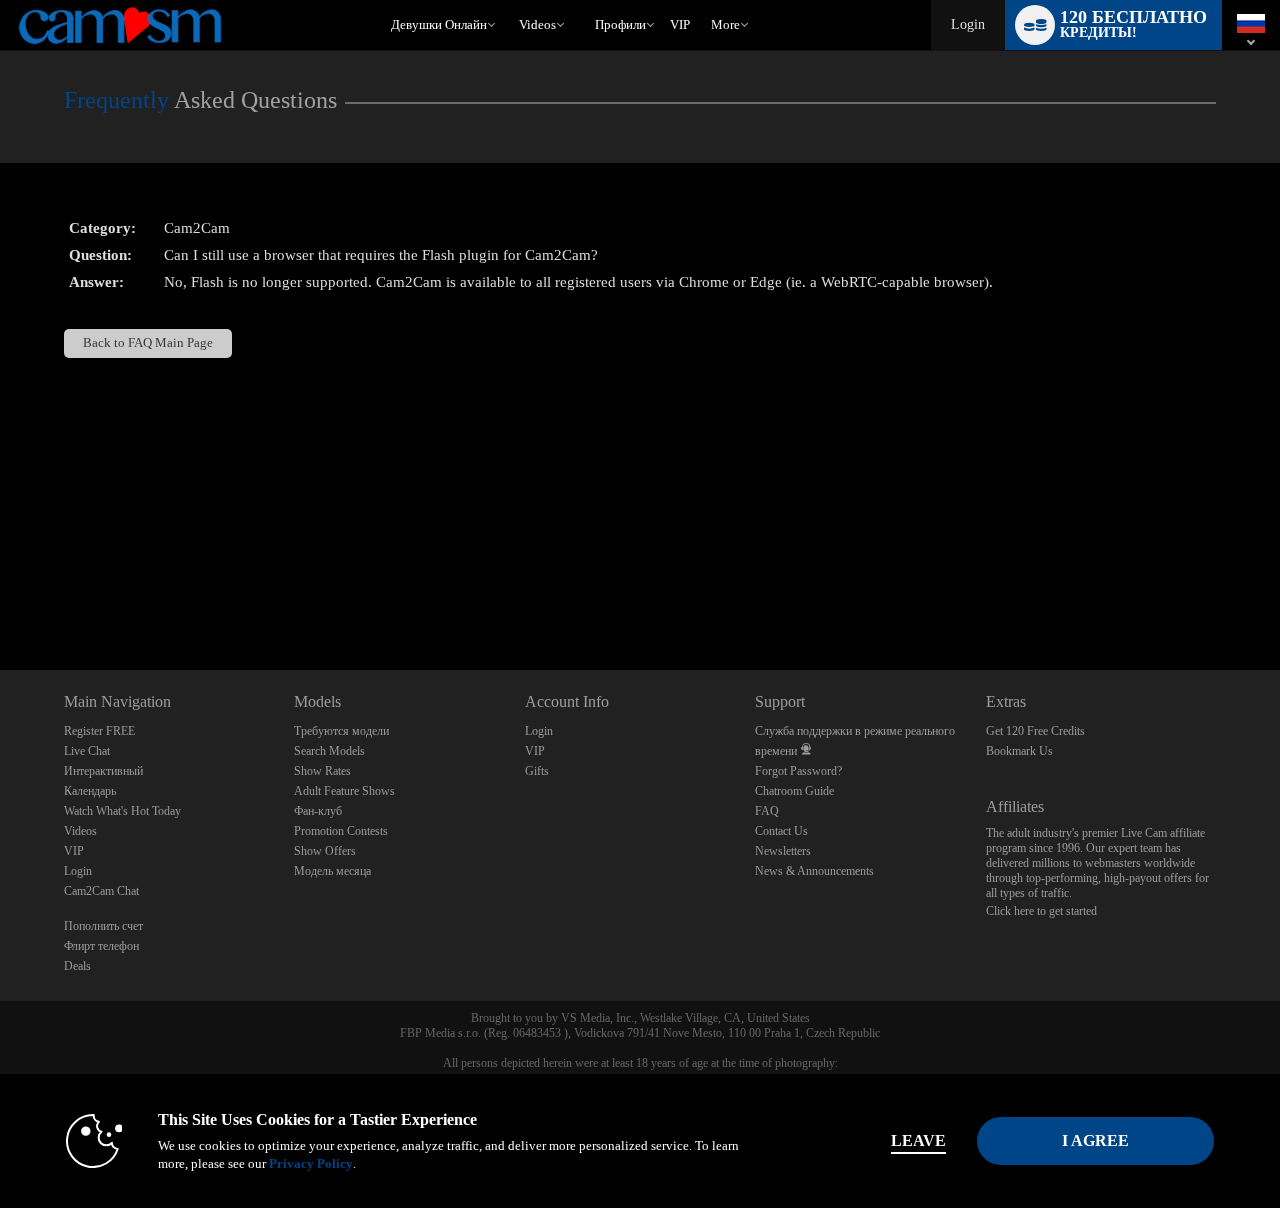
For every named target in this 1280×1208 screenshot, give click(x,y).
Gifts (537, 771)
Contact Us (781, 831)
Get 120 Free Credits (1035, 731)
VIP (680, 24)
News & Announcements (814, 871)
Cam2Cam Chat (101, 891)
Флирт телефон (101, 946)
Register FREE (99, 731)
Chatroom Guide (794, 791)
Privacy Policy (311, 1163)
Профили (620, 24)
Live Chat (87, 751)
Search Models (329, 751)
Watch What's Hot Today (122, 811)
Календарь (90, 791)
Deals (77, 966)
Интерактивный (103, 771)
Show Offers (325, 851)
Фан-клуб (318, 811)
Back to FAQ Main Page (148, 343)
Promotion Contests (341, 831)
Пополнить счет (103, 926)
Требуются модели (341, 731)
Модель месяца (332, 871)
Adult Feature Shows (344, 791)
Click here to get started (1041, 911)
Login (968, 24)
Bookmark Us (1019, 751)
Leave (918, 1140)
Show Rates (322, 771)
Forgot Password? (798, 771)
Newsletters (783, 851)
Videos (537, 24)
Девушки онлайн (439, 24)
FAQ (767, 811)
